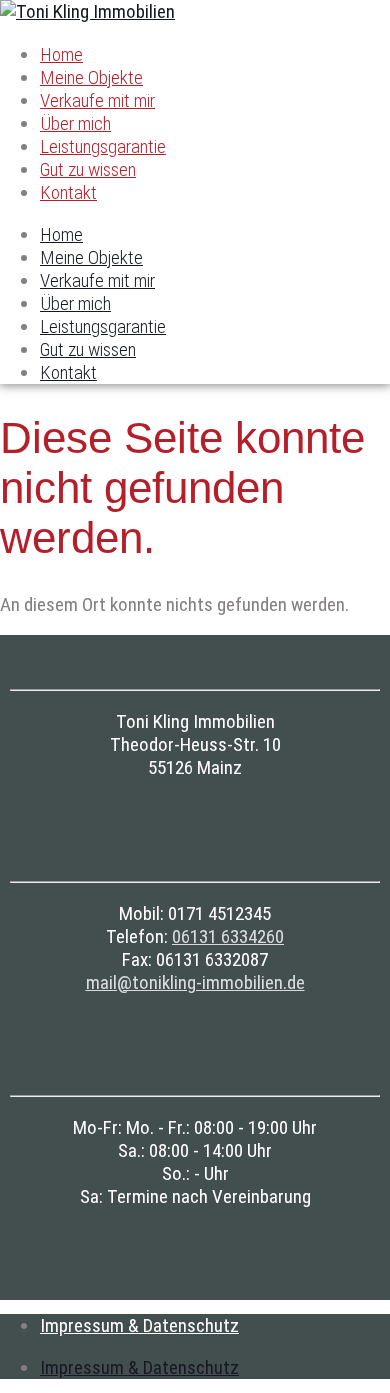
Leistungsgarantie (103, 146)
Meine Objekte (91, 77)
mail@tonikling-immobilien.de (195, 982)
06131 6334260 (228, 936)
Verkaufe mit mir (97, 100)
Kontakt (68, 192)
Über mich (75, 123)
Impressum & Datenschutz (139, 1325)
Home (61, 54)
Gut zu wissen (88, 169)
